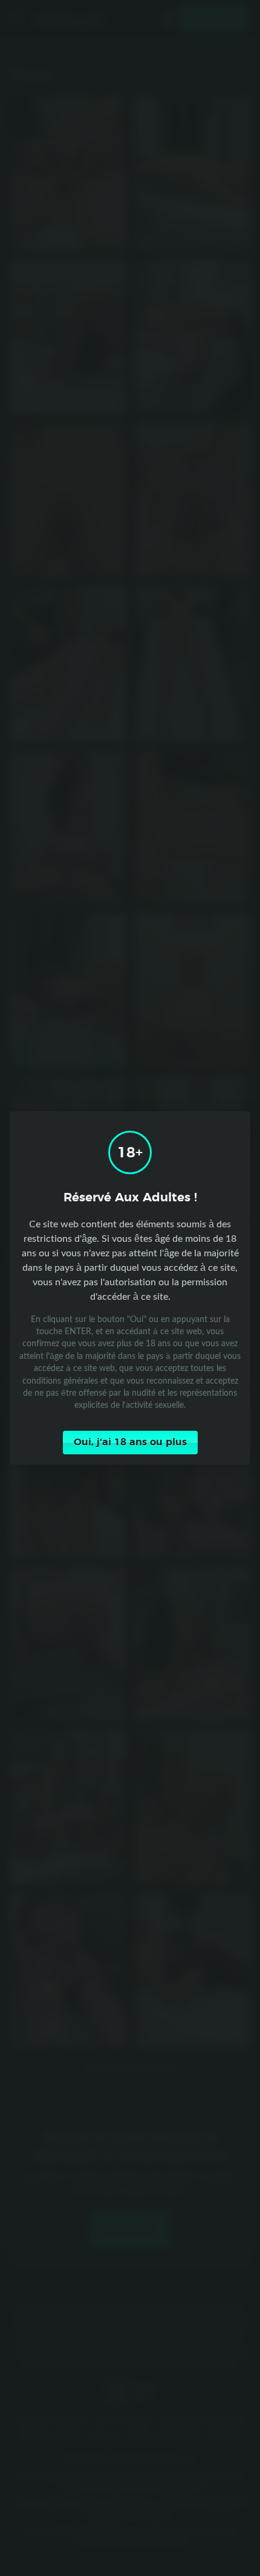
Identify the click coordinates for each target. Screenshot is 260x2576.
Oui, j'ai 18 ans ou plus (130, 1442)
